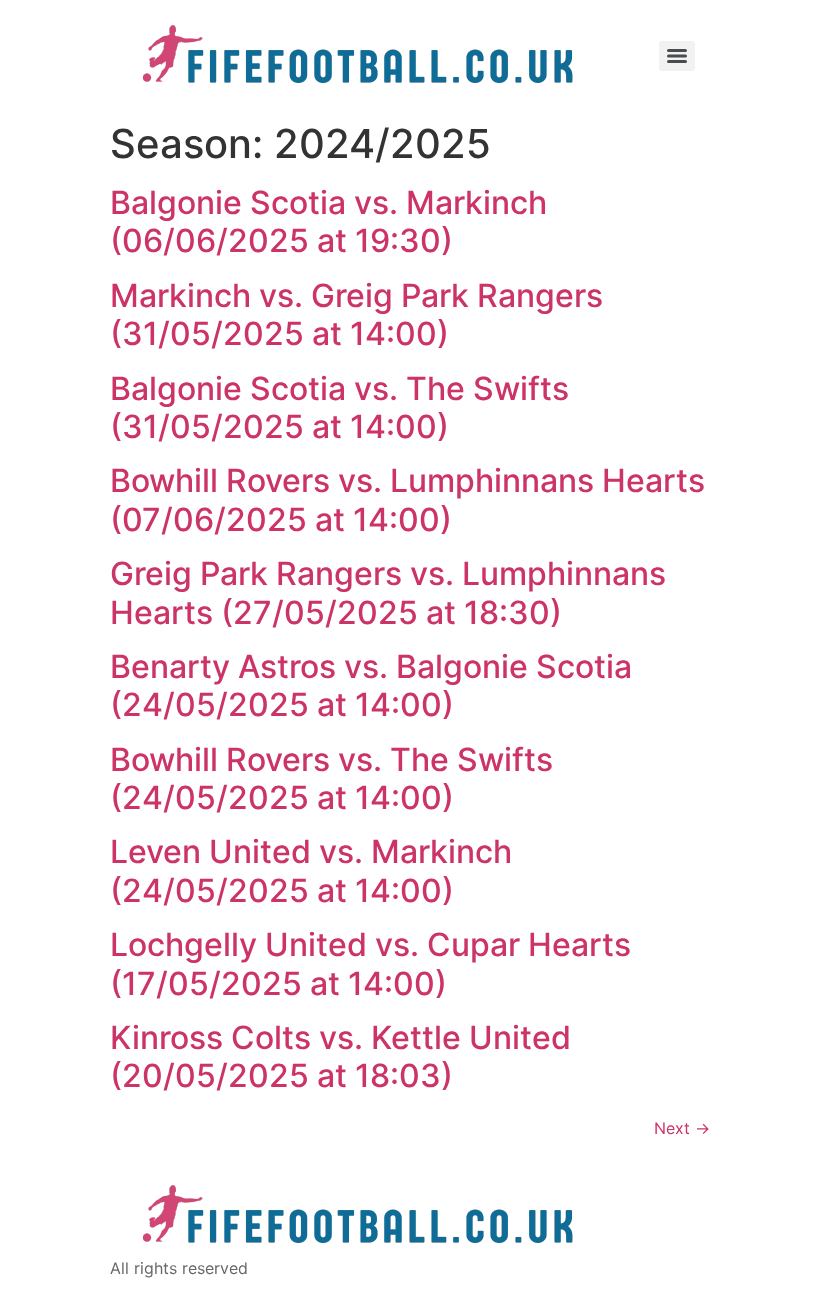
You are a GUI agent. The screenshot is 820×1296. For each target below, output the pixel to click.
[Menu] (677, 56)
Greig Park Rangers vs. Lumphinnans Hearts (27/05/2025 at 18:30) (388, 592)
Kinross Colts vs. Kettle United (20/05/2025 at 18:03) (340, 1056)
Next (682, 1128)
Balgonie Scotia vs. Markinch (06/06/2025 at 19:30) (328, 221)
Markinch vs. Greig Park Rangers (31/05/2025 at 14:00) (356, 314)
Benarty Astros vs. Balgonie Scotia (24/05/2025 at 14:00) (371, 685)
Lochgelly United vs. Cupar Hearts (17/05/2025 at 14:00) (370, 963)
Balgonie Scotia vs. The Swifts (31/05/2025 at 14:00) (339, 407)
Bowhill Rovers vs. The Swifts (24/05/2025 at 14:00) (331, 778)
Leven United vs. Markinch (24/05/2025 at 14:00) (311, 870)
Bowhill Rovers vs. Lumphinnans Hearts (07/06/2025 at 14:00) (407, 499)
